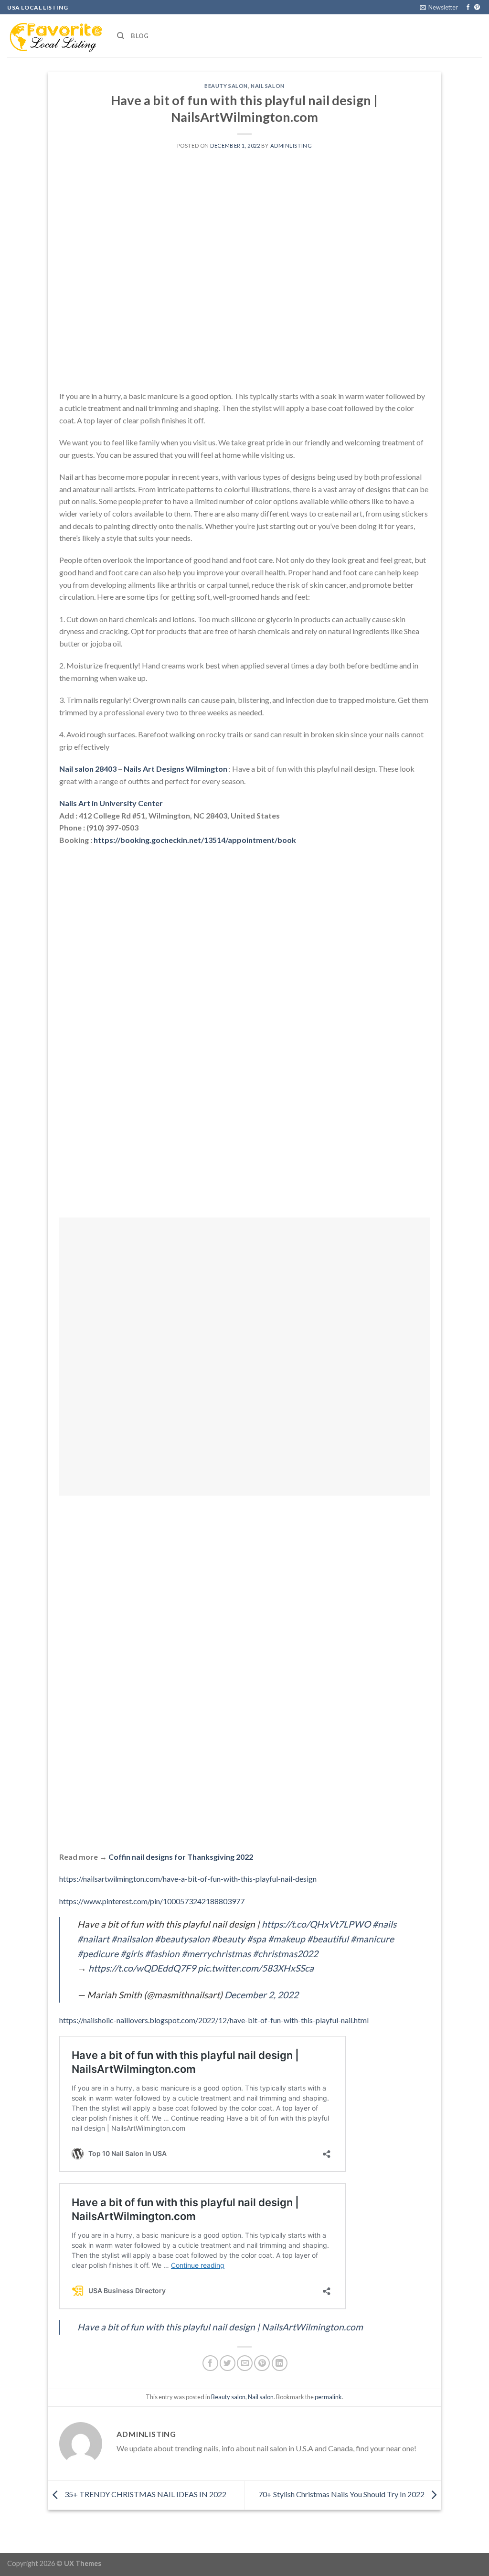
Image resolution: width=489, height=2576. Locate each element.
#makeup (287, 1939)
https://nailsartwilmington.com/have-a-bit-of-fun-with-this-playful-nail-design (188, 1879)
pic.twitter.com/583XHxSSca (256, 1968)
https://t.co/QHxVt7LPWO (316, 1924)
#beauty (228, 1939)
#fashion (162, 1954)
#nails (384, 1924)
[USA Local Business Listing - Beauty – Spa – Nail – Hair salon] (55, 36)
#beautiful (328, 1939)
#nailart (93, 1939)
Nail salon (268, 86)
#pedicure (98, 1954)
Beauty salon (226, 86)
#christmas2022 (285, 1954)
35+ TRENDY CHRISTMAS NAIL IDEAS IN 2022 (145, 2494)
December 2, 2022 (261, 1995)
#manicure (372, 1939)
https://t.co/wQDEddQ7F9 (142, 1968)
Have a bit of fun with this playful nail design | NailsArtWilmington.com (220, 2327)
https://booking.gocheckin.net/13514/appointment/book (195, 840)
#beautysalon (182, 1939)
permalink (328, 2397)
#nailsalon (132, 1939)
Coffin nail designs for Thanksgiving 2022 (181, 1857)
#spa (256, 1939)
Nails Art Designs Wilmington (175, 769)
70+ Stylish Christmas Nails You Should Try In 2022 (342, 2494)
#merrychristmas (216, 1954)
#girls (132, 1954)
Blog (140, 36)
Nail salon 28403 (88, 769)
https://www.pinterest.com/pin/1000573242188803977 (152, 1901)
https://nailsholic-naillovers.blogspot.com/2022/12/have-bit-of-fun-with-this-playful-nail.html (214, 2020)
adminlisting (291, 146)
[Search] (121, 36)
